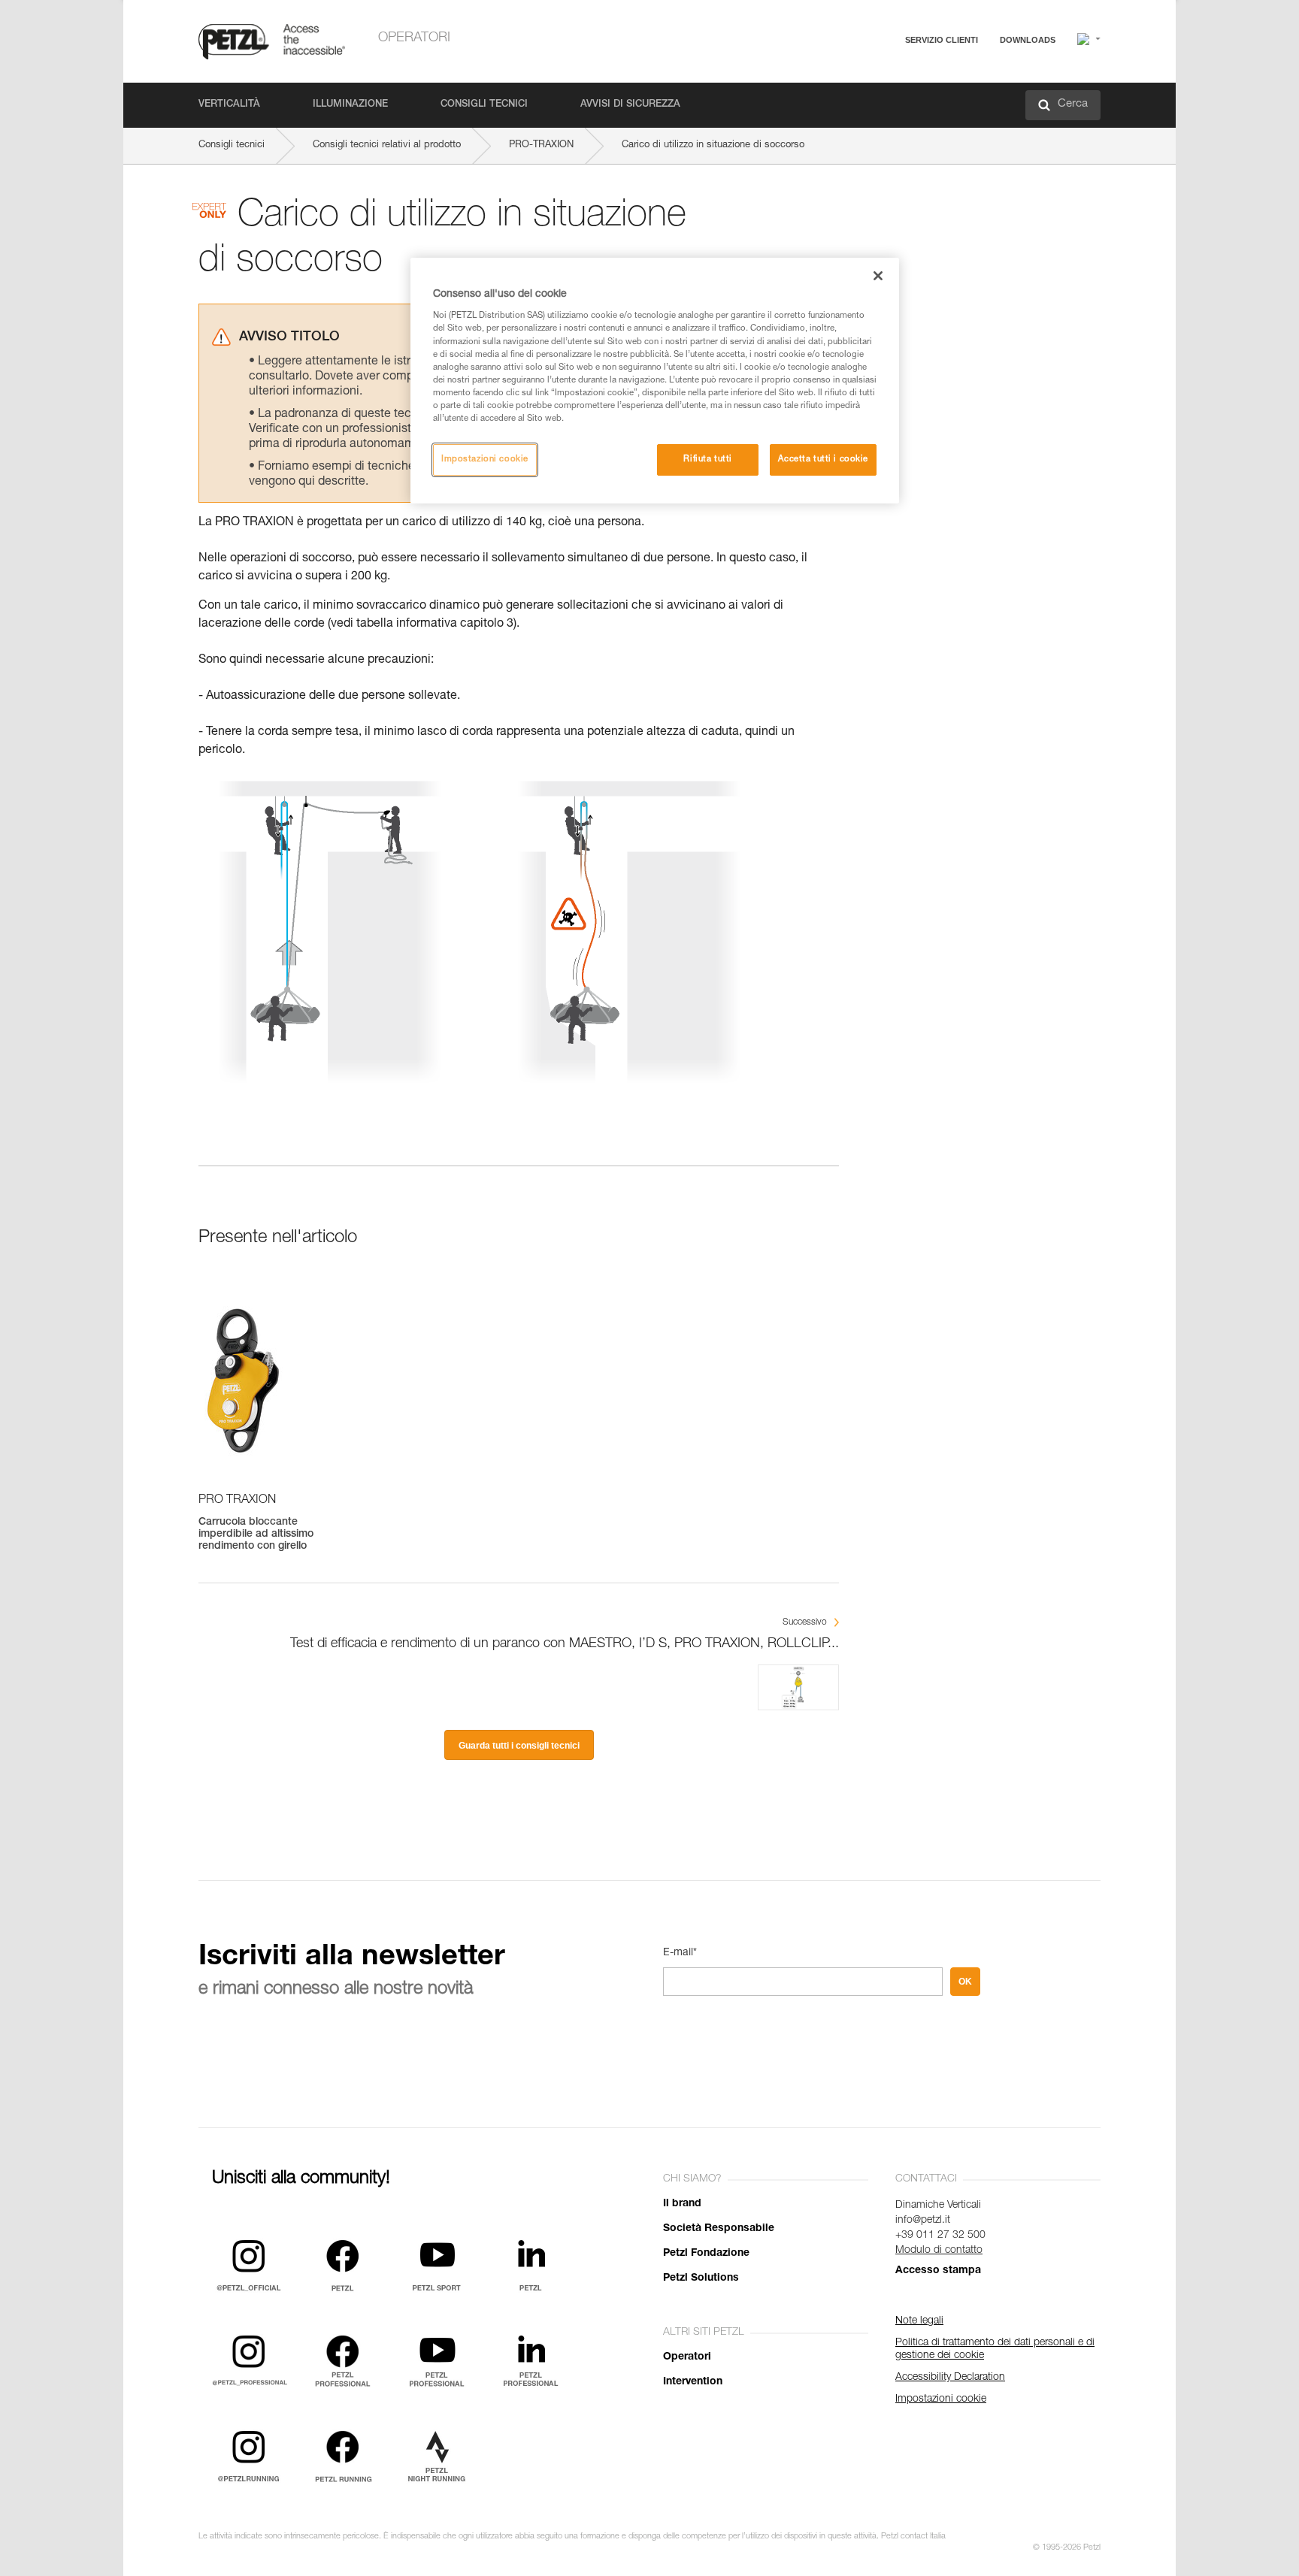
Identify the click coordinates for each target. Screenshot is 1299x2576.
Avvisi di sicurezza (630, 105)
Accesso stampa (938, 2271)
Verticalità (229, 105)
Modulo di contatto (939, 2251)
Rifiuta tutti (707, 460)
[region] (655, 381)
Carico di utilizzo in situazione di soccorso (713, 145)
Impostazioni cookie (485, 460)
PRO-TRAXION (541, 145)
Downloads (1028, 40)
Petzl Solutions (701, 2278)
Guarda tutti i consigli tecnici (519, 1746)
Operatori (414, 38)
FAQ (869, 76)
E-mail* (680, 1953)
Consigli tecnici (484, 105)
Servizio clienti (942, 40)
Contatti (877, 97)
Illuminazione (350, 105)
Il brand (682, 2204)
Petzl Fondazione (706, 2254)
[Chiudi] (878, 276)
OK (965, 1982)
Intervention (693, 2382)
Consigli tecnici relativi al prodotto (387, 145)
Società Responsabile (719, 2229)
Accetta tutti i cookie (823, 460)
